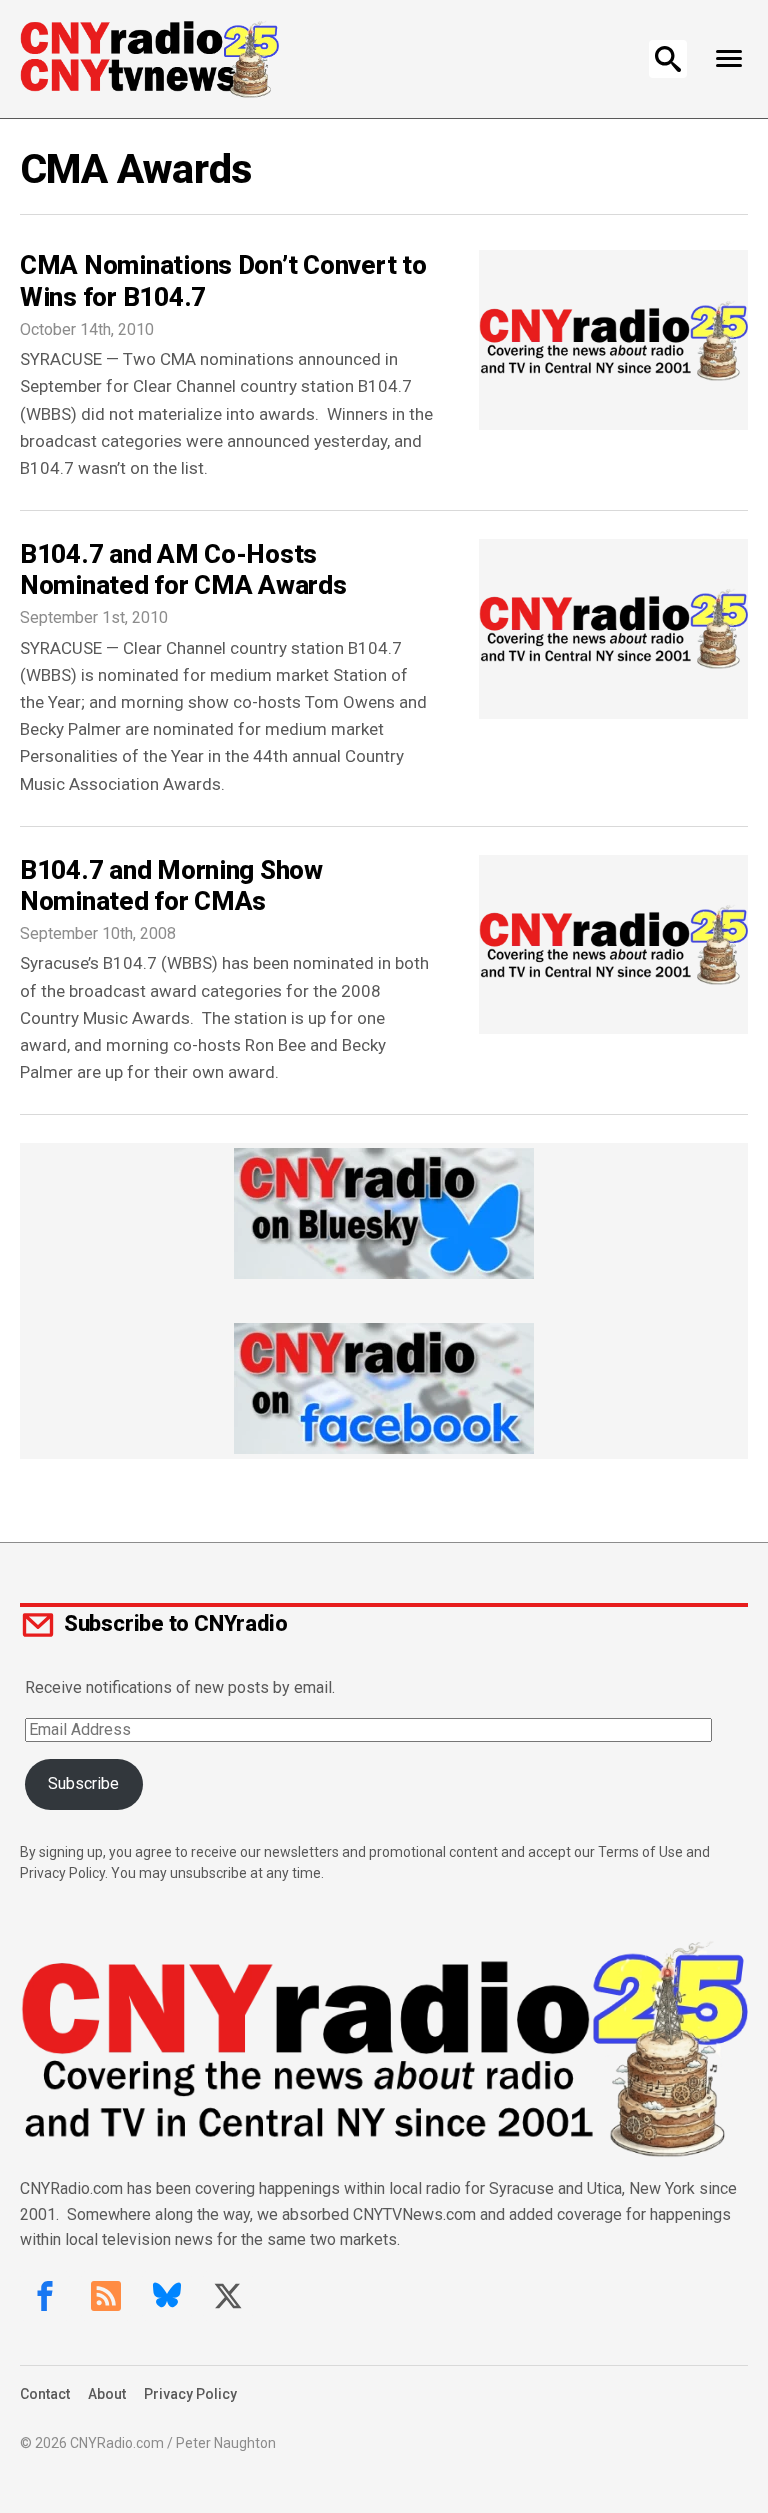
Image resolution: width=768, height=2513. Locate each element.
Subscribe (83, 1783)
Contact (45, 2394)
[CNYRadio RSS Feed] (106, 2296)
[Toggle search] (668, 59)
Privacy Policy (190, 2394)
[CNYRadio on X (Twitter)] (228, 2296)
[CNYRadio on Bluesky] (167, 2296)
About (107, 2394)
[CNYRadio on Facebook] (45, 2296)
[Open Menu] (728, 59)
